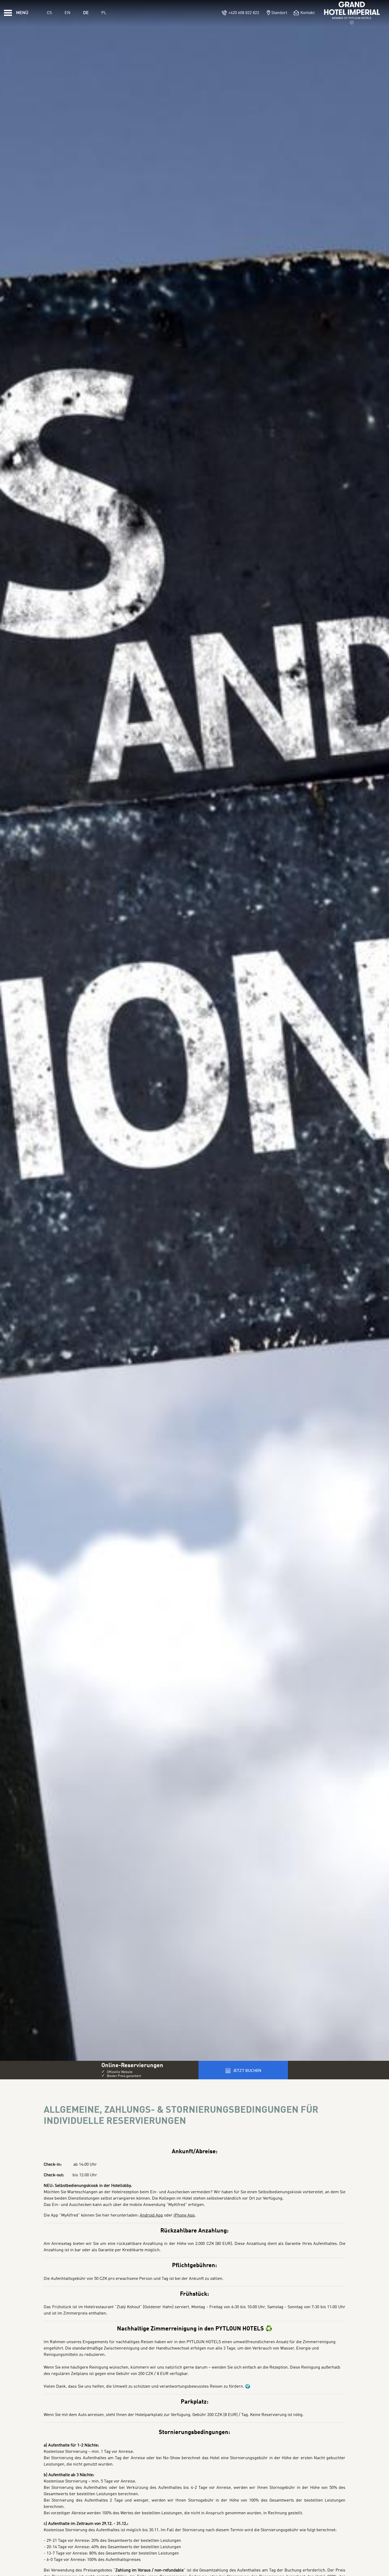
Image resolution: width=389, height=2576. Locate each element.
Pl (104, 13)
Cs (49, 13)
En (67, 13)
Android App (151, 2215)
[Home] (352, 13)
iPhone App (184, 2215)
